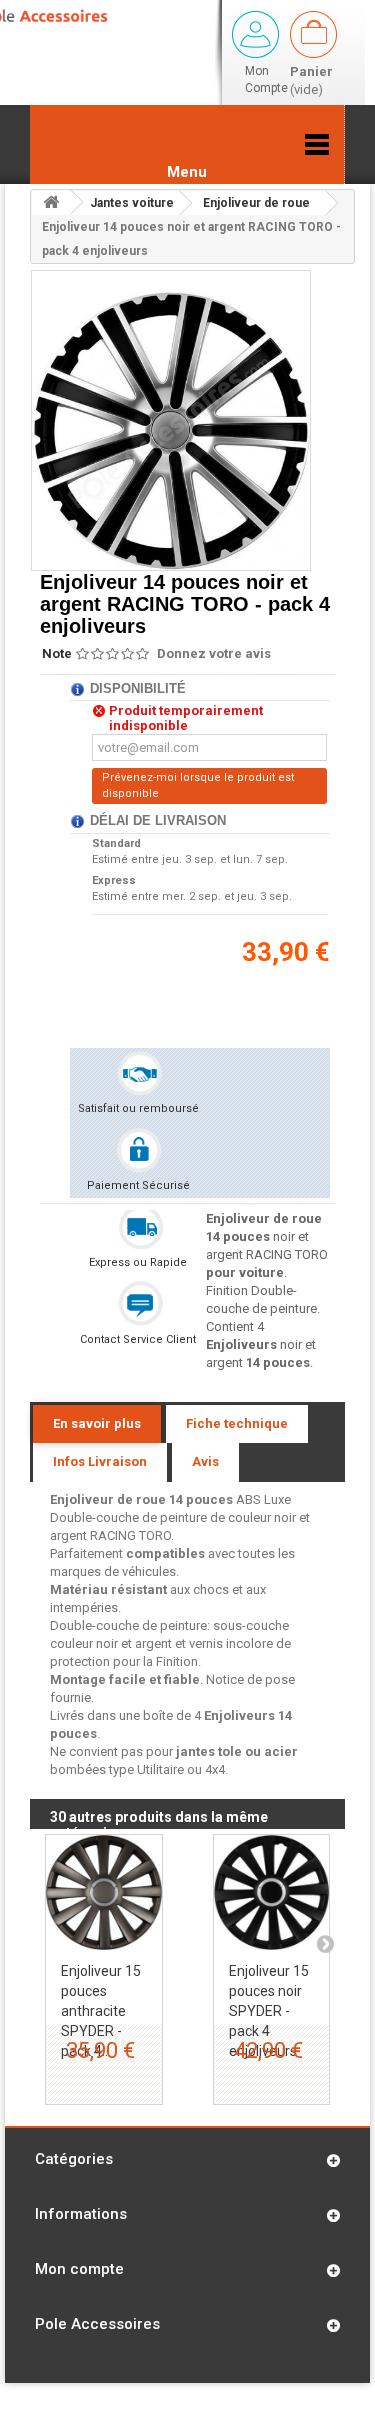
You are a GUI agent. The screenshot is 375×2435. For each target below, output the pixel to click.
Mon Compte (266, 79)
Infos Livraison (100, 1461)
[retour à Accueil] (51, 202)
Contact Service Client (138, 1339)
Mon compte (79, 2269)
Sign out (255, 34)
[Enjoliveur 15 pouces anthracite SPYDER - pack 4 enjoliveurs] (104, 1893)
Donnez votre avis (214, 653)
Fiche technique (237, 1423)
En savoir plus (97, 1423)
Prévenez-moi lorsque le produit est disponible (198, 785)
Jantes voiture (132, 203)
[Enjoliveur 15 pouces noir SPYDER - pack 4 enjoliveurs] (272, 1893)
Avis (205, 1461)
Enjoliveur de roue (256, 203)
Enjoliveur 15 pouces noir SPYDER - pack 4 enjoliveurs (269, 2011)
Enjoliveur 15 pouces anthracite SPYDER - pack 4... (101, 2011)
